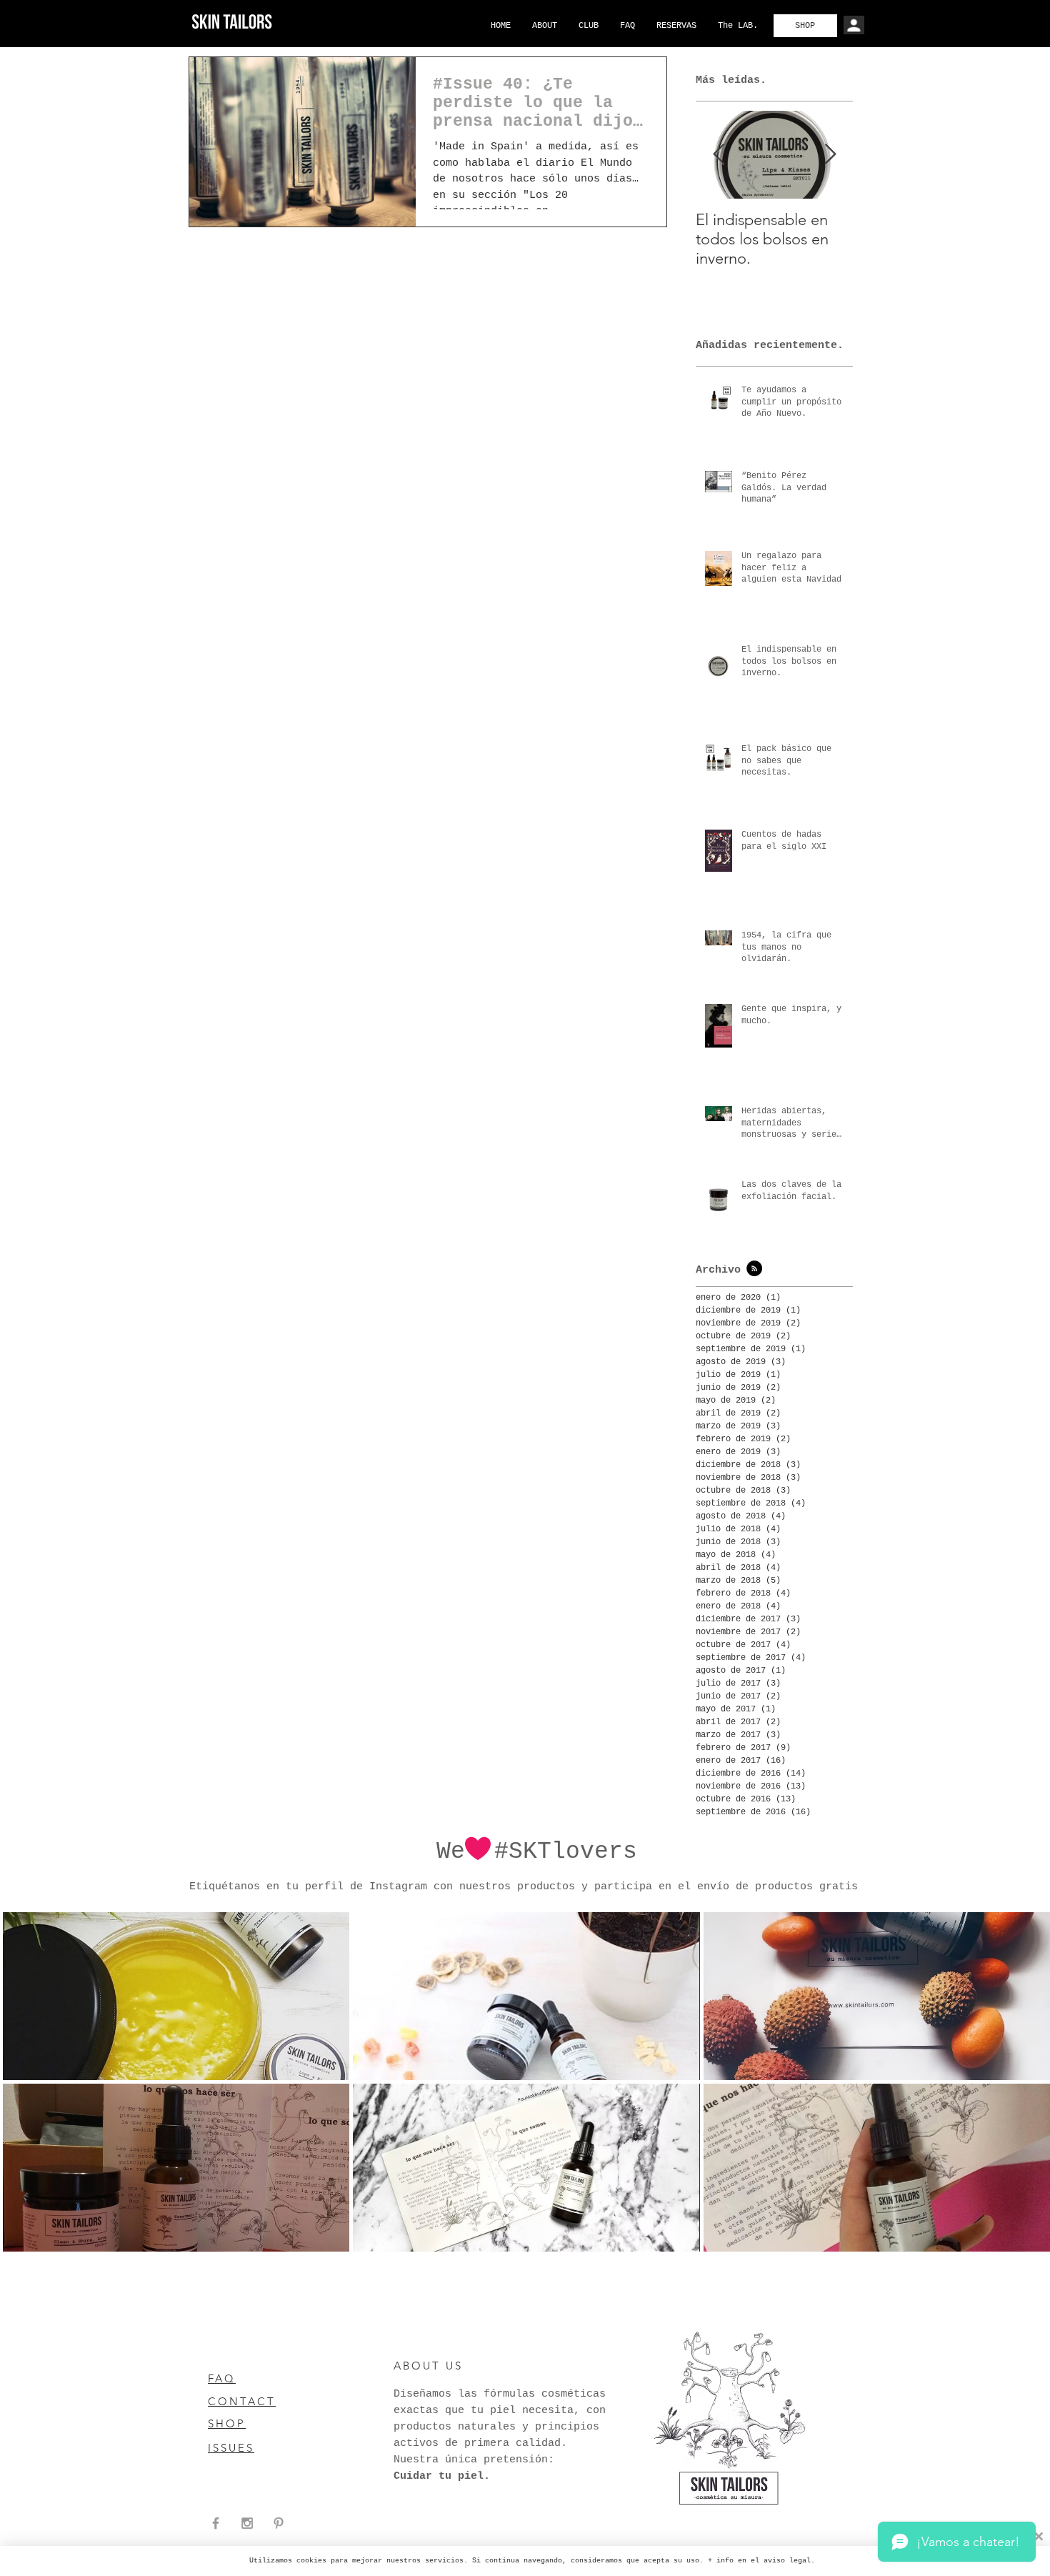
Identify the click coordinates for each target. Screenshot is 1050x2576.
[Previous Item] (719, 155)
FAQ (222, 2378)
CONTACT (242, 2401)
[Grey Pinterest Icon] (279, 2523)
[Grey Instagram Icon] (247, 2523)
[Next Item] (830, 155)
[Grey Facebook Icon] (216, 2523)
